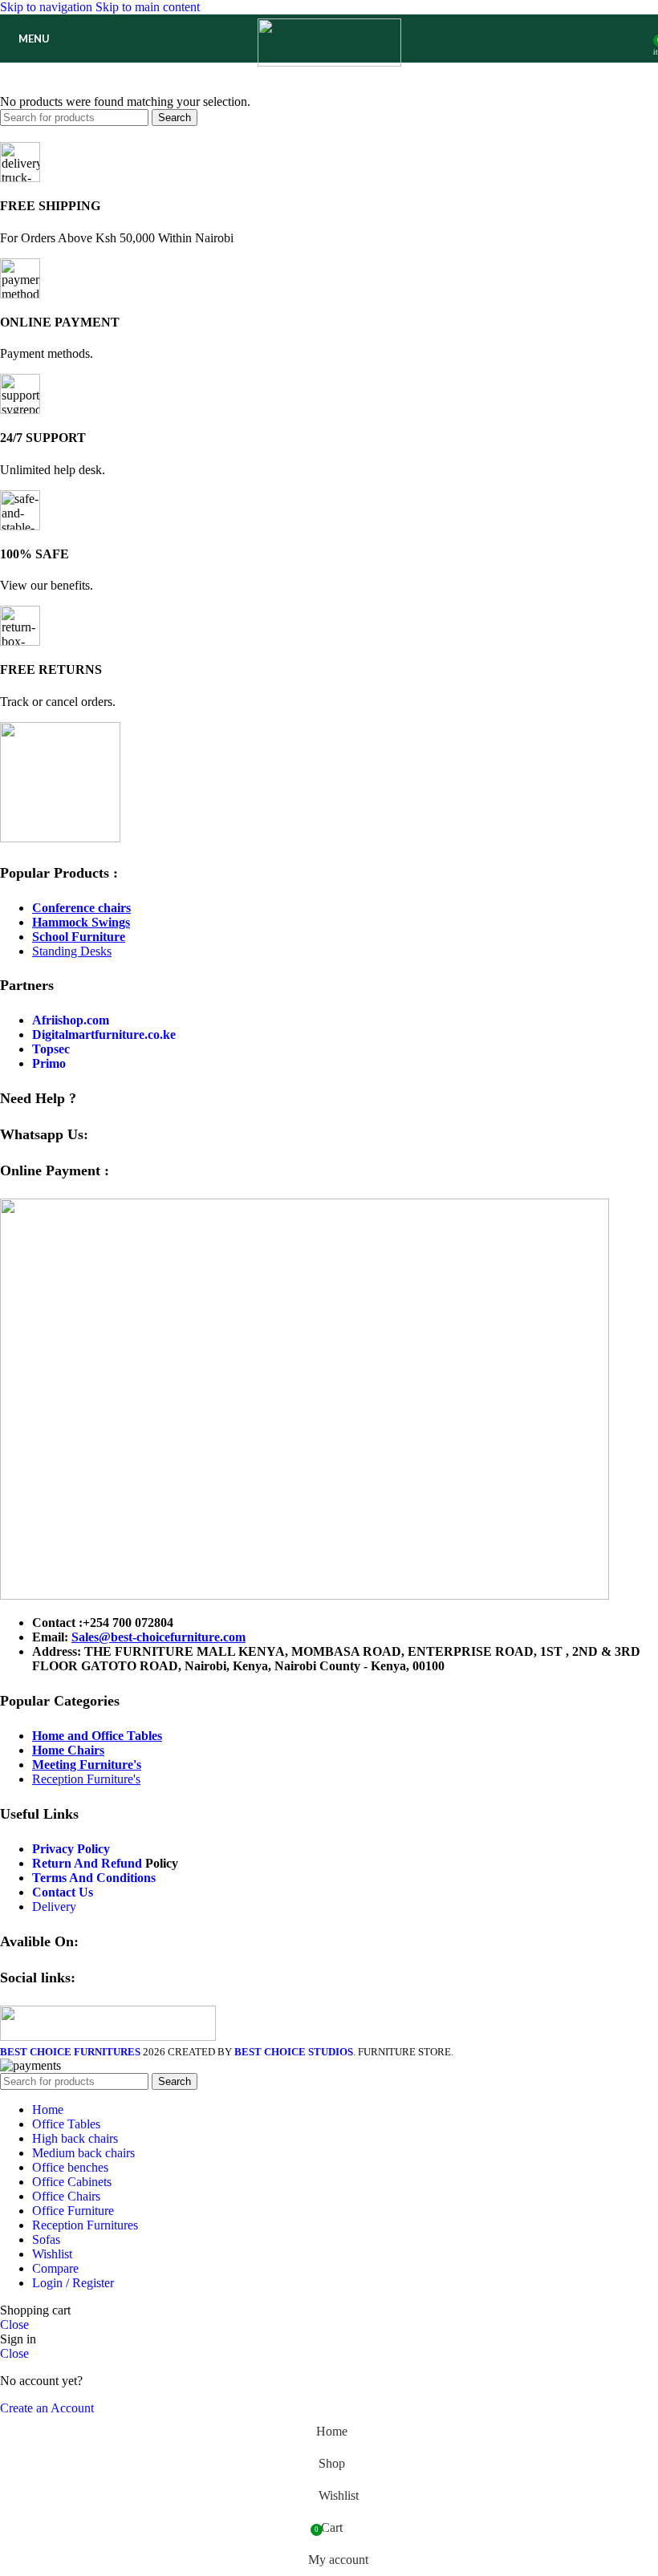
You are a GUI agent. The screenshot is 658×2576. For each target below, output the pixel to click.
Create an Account (47, 2408)
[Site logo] (329, 62)
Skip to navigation (48, 7)
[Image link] (60, 838)
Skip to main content (148, 7)
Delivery (54, 1907)
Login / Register (73, 2283)
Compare (55, 2268)
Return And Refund (87, 1863)
